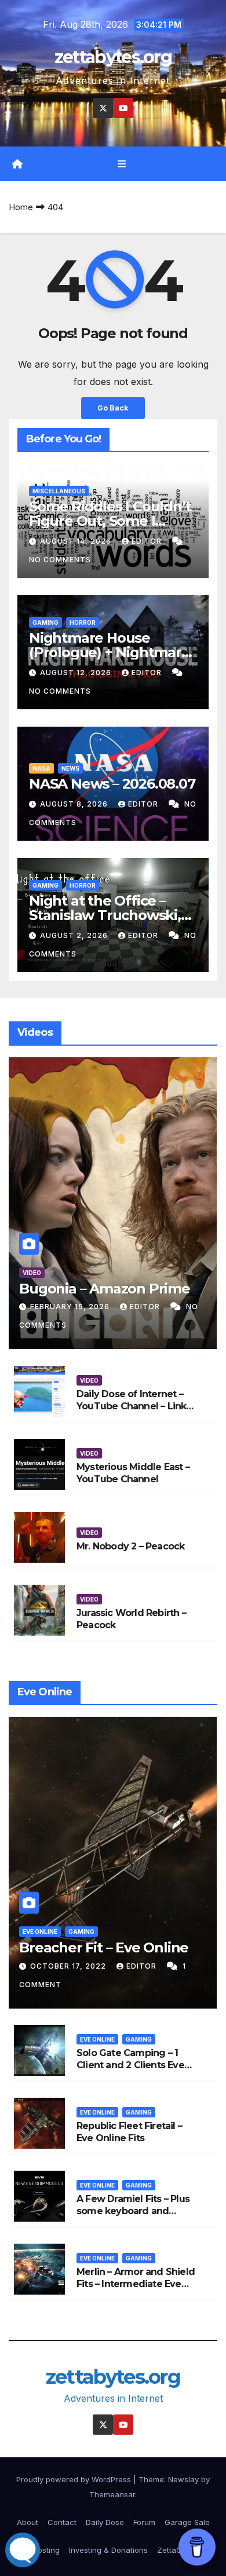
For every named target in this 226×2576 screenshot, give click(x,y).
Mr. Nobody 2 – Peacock (130, 1546)
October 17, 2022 (69, 1966)
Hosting (46, 2550)
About (28, 2522)
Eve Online (40, 1932)
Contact (62, 2522)
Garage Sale (187, 2522)
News (70, 768)
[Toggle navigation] (121, 164)
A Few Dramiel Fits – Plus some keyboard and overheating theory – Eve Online (134, 2217)
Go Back (113, 408)
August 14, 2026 (77, 541)
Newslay (183, 2479)
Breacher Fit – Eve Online (104, 1947)
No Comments (60, 560)
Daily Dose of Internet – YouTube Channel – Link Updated (131, 1406)
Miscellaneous (59, 491)
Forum (144, 2522)
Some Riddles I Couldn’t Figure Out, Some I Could (110, 521)
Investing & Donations (108, 2550)
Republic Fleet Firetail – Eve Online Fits (129, 2132)
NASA (41, 768)
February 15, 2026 (71, 1307)
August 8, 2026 (75, 804)
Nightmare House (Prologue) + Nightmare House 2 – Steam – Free (110, 652)
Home (21, 207)
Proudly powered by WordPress (75, 2479)
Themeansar (112, 2494)
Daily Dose (105, 2522)
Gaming (45, 622)
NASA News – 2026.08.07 (112, 784)
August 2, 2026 (75, 935)
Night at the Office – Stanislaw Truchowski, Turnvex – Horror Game (108, 915)
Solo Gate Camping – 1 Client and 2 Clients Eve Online (130, 2065)
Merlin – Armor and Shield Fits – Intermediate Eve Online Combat (136, 2284)
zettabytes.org (113, 57)
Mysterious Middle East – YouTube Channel (133, 1473)
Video (32, 1273)
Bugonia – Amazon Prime (105, 1289)
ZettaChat (175, 2550)
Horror (83, 622)
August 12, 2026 (77, 673)
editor (148, 541)
